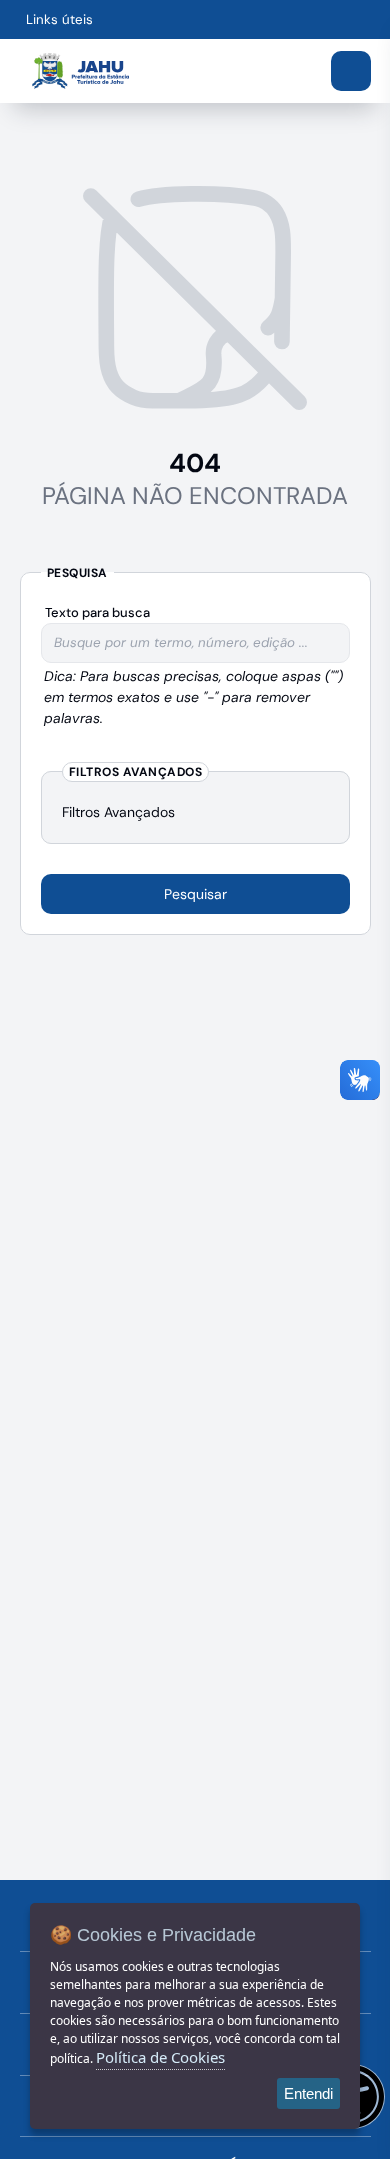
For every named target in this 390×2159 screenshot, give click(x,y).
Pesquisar (195, 894)
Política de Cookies (160, 2057)
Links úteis (59, 19)
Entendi (308, 2093)
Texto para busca (97, 612)
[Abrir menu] (351, 71)
